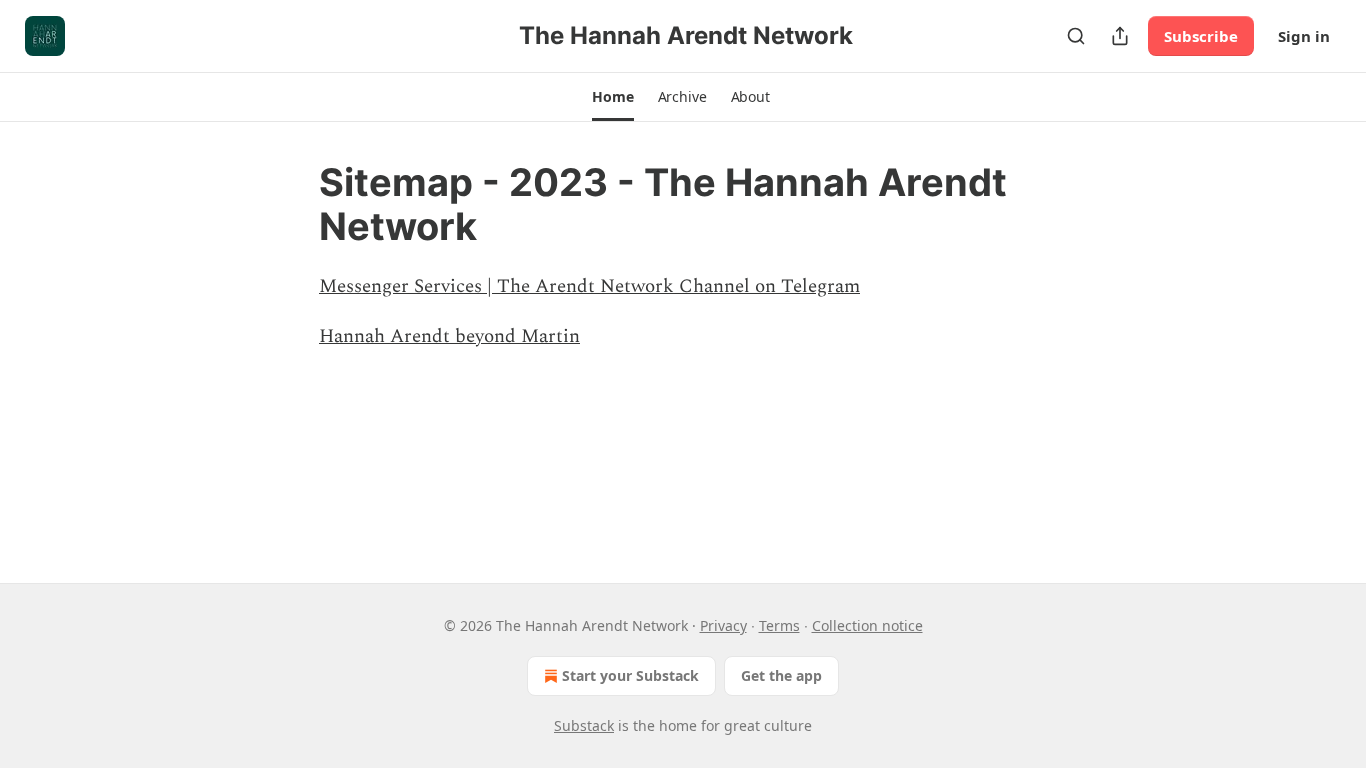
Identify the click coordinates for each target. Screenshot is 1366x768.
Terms (779, 625)
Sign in (1304, 36)
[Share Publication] (1120, 36)
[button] (612, 97)
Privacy (723, 625)
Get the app (781, 675)
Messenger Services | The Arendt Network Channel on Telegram (589, 286)
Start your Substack (630, 675)
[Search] (1076, 36)
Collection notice (867, 625)
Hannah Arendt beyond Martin (449, 336)
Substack (584, 725)
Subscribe (1201, 36)
